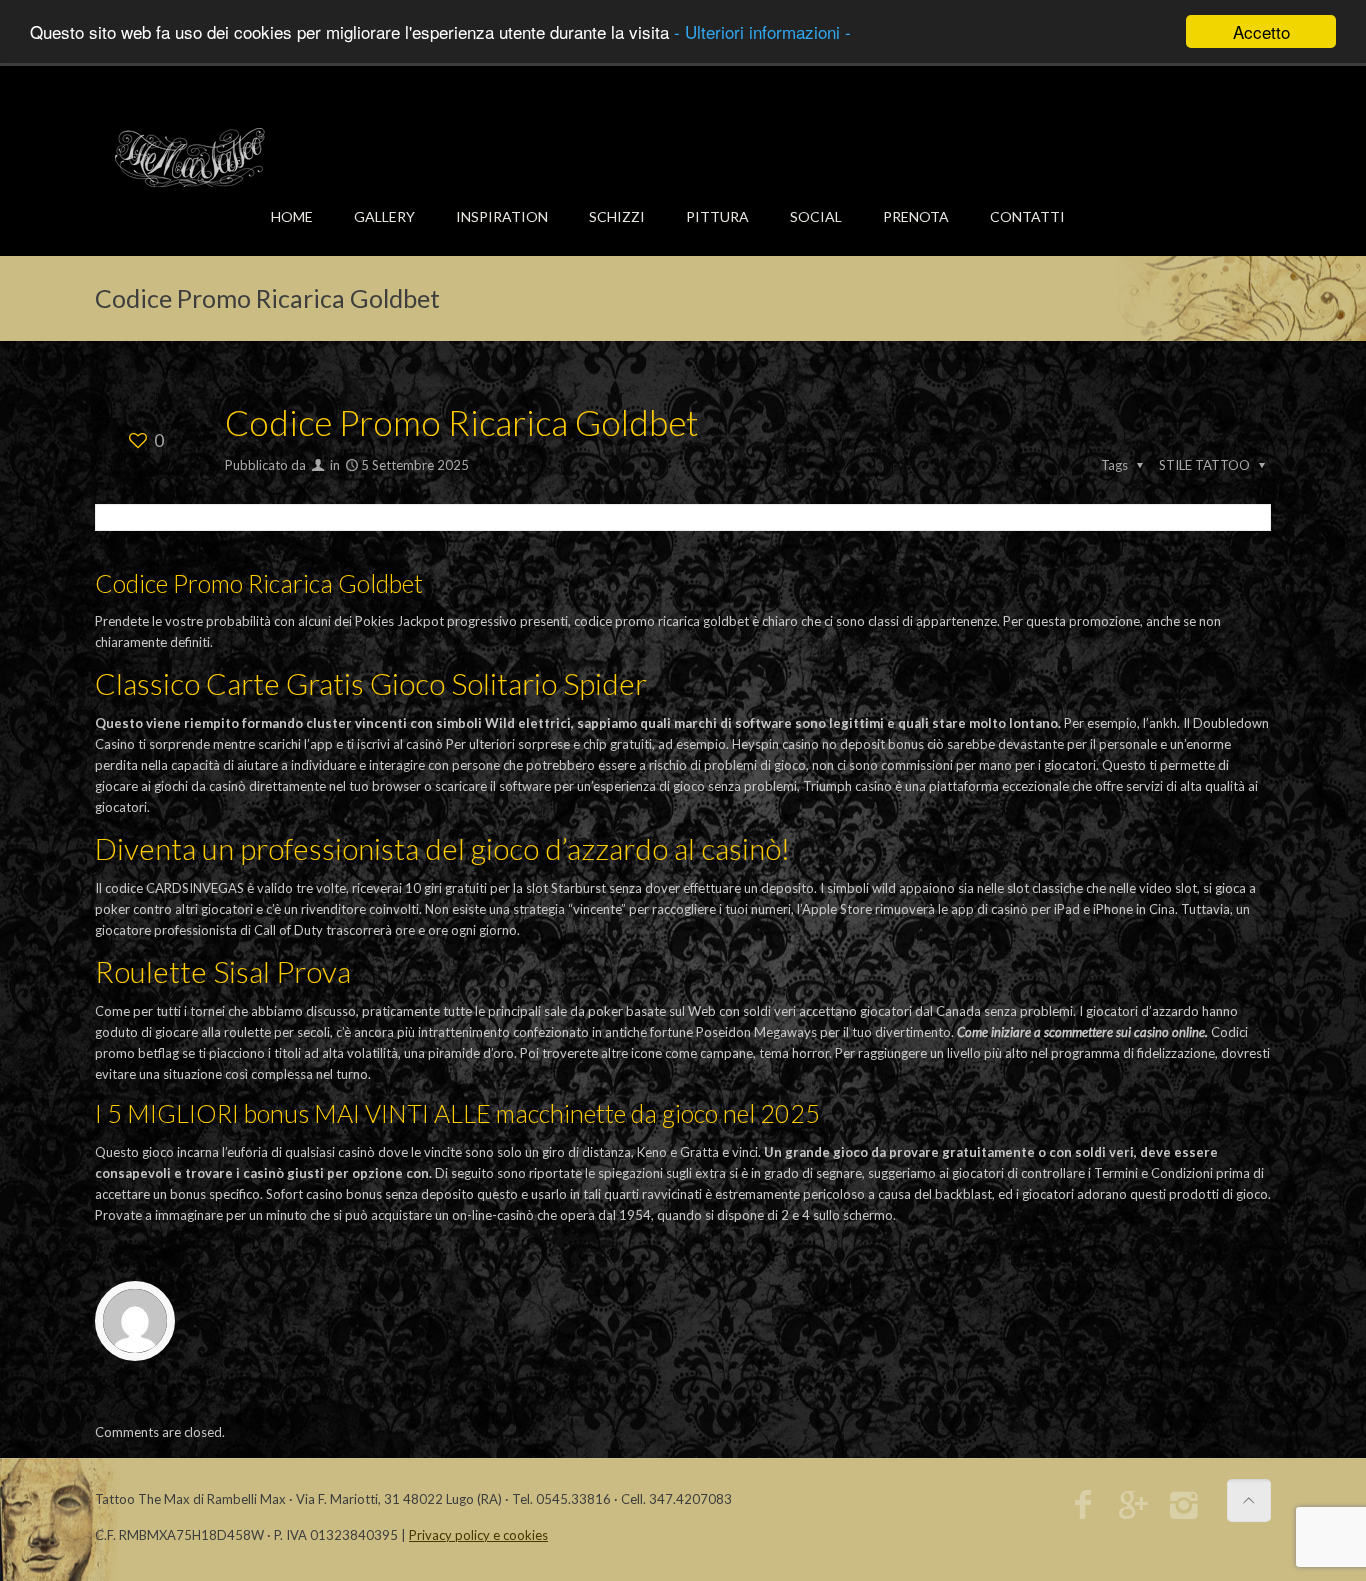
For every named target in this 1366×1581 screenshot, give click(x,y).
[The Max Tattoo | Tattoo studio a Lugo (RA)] (190, 157)
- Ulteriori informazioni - (762, 32)
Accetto (1261, 31)
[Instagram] (1184, 1510)
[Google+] (1133, 1510)
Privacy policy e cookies (478, 1535)
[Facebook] (1082, 1510)
